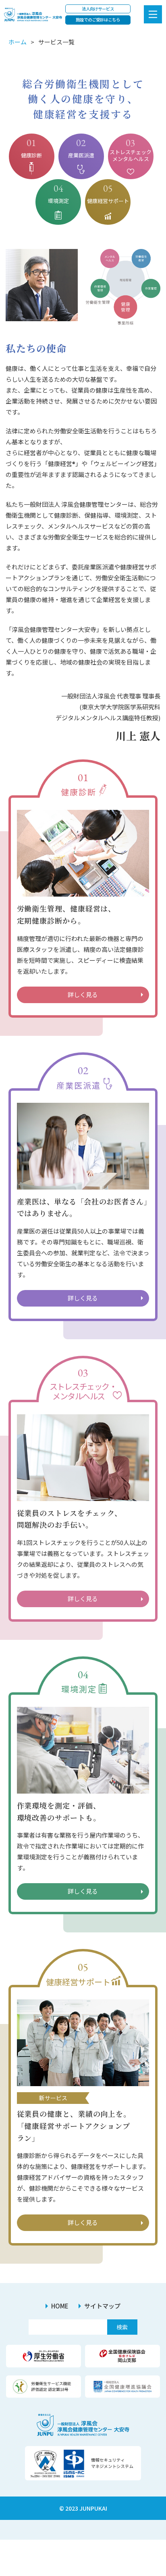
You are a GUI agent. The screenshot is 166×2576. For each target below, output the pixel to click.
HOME (60, 2306)
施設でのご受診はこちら (98, 20)
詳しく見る (83, 994)
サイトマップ (102, 2306)
